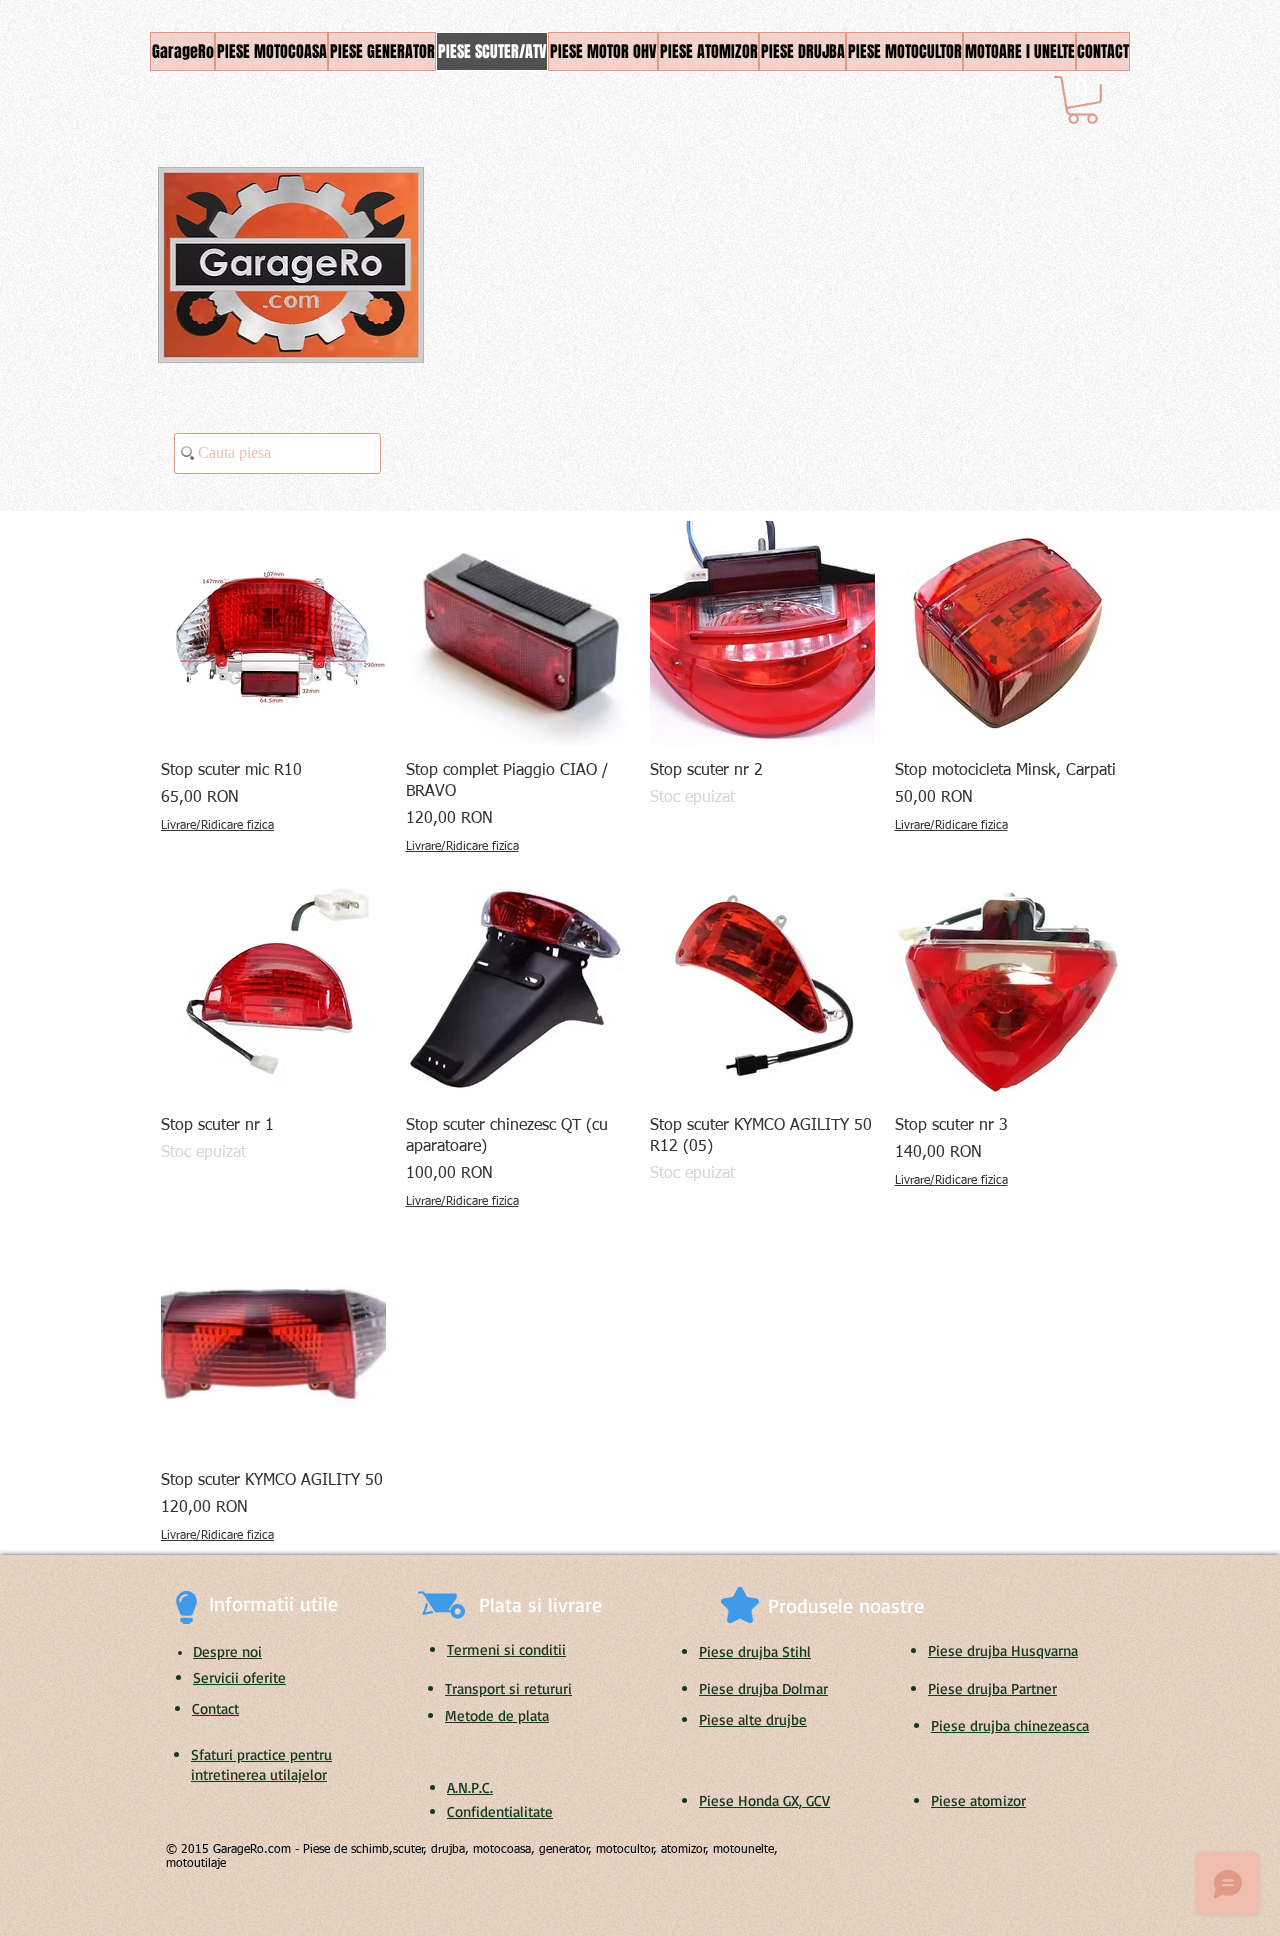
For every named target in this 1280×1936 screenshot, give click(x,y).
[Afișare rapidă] (273, 633)
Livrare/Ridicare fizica (217, 826)
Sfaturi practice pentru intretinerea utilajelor (261, 1764)
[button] (1082, 100)
